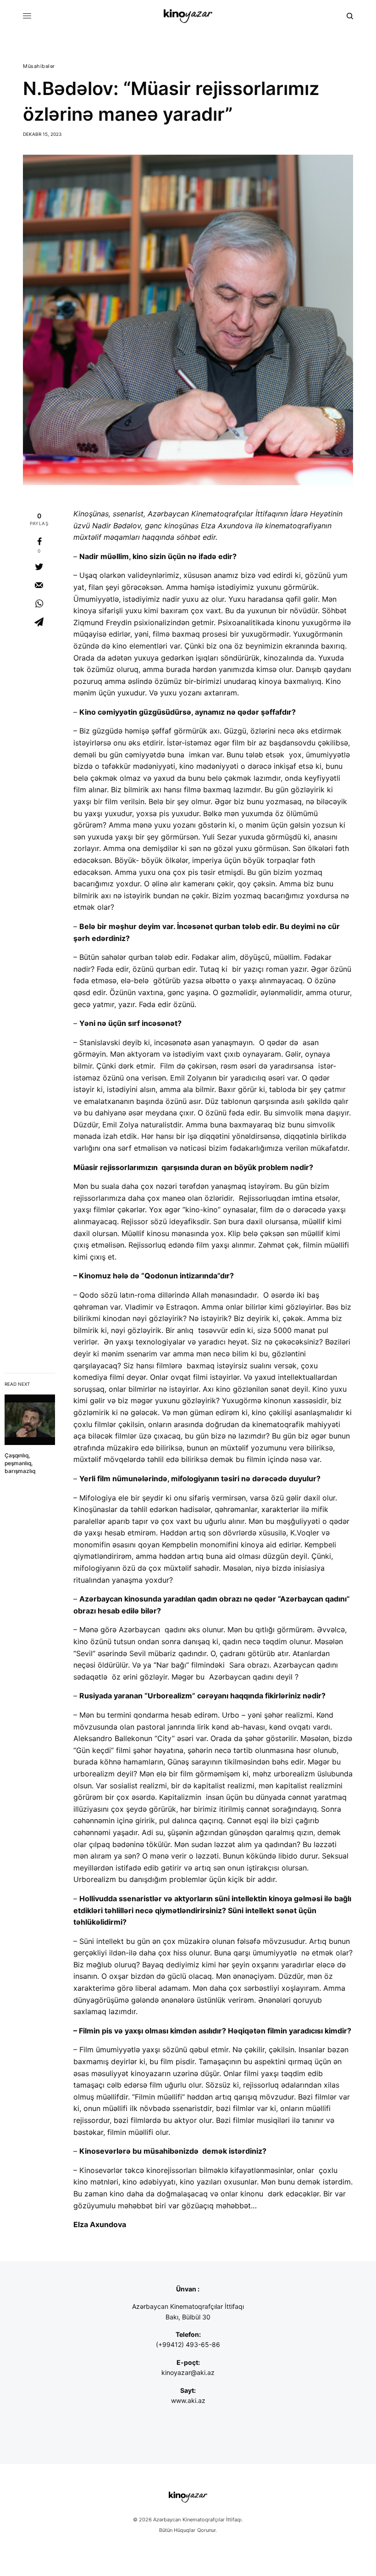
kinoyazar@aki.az (188, 2372)
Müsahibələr (39, 66)
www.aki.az (188, 2400)
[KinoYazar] (188, 16)
